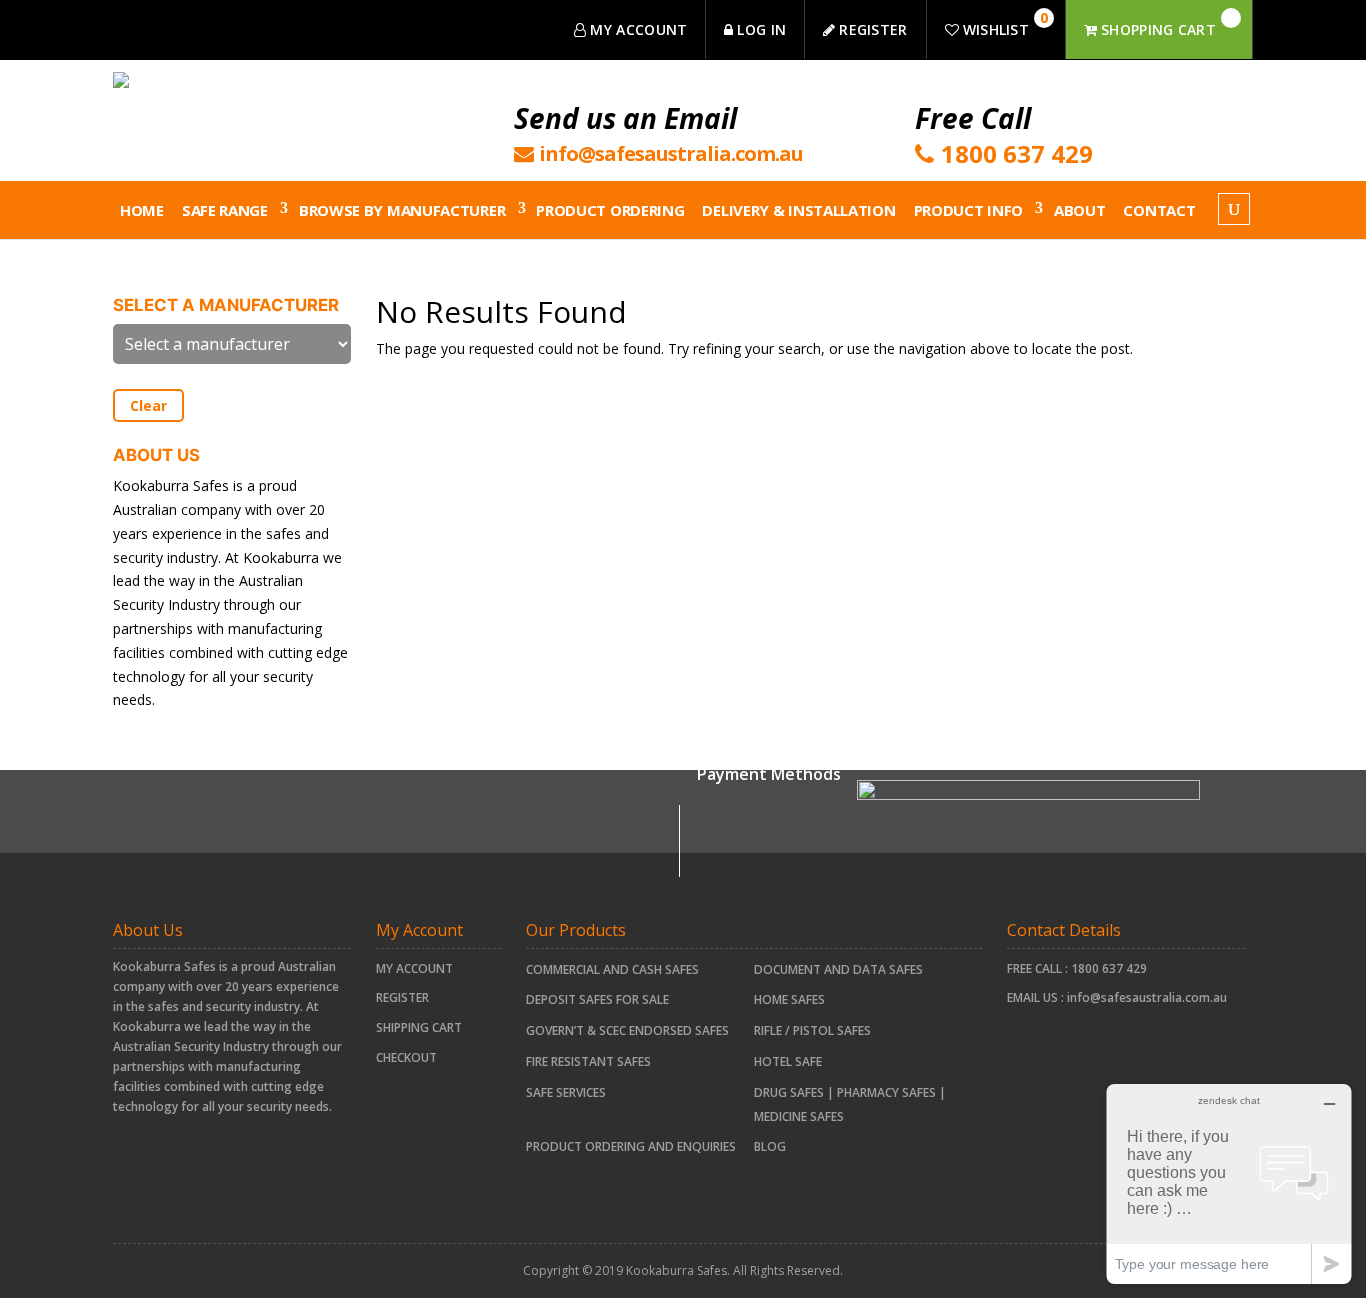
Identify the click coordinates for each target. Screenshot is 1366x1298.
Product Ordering (610, 210)
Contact (1159, 210)
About (1080, 210)
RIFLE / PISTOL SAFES (812, 1030)
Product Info (968, 210)
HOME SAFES (789, 999)
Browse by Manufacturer (402, 210)
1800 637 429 (1109, 968)
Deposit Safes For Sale (597, 999)
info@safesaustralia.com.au (1147, 997)
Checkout (406, 1057)
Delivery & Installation (798, 210)
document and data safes (838, 969)
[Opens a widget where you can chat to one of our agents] (1229, 1183)
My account (414, 968)
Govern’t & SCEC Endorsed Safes (627, 1030)
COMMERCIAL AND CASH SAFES (612, 969)
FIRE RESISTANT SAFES (588, 1061)
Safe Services (566, 1092)
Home (142, 210)
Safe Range (225, 210)
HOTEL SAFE (788, 1061)
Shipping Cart (419, 1027)
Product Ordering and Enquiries (631, 1146)
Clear (148, 405)
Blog (770, 1146)
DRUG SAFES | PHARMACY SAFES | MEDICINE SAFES (850, 1104)
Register (402, 997)
